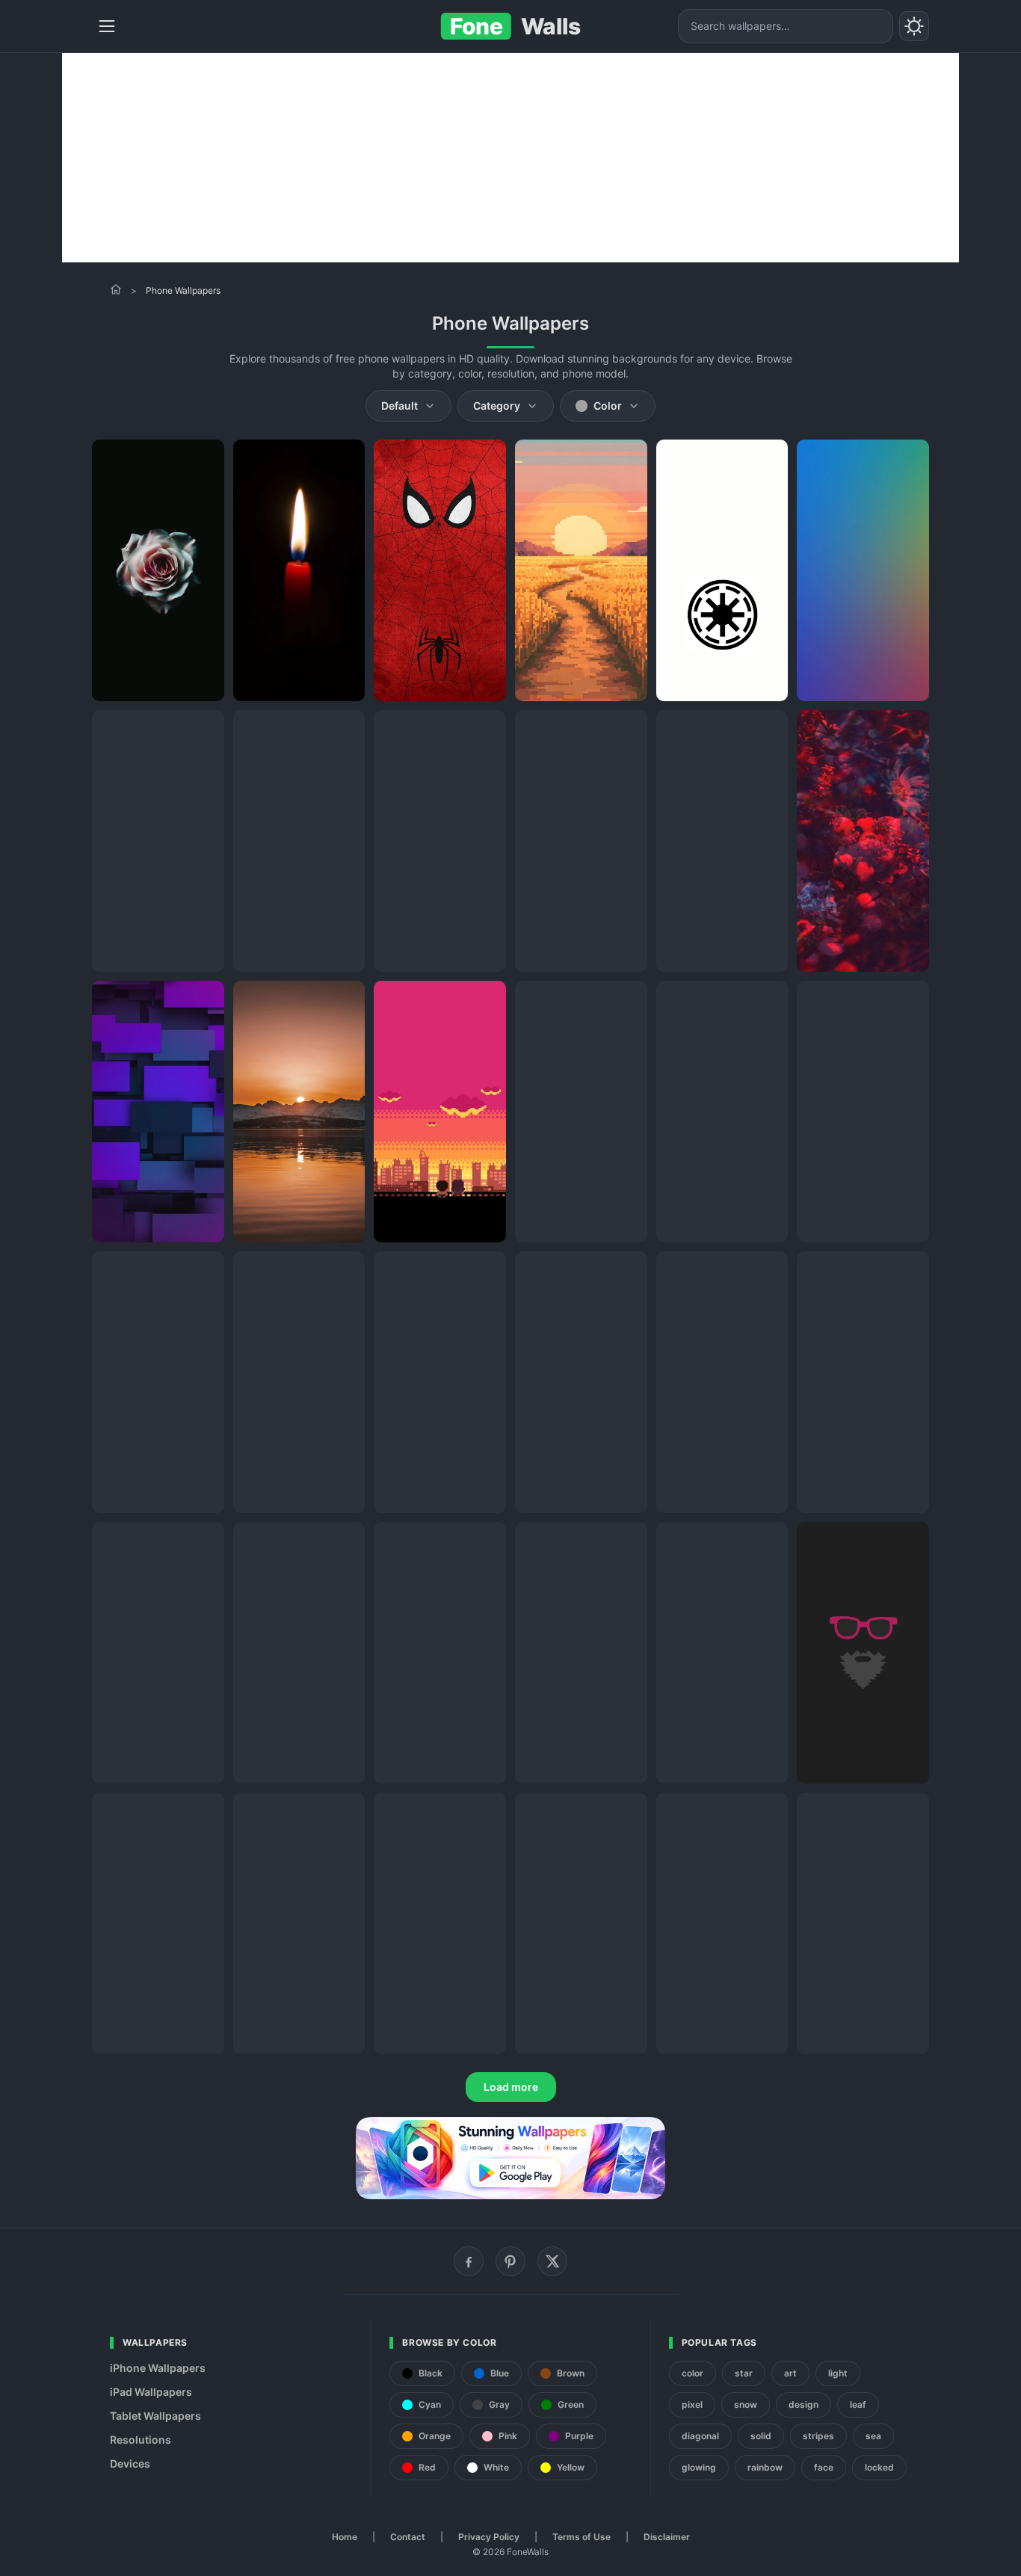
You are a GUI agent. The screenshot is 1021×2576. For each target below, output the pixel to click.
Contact (408, 2537)
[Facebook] (469, 2261)
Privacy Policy (489, 2537)
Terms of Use (582, 2537)
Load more (511, 2087)
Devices (130, 2463)
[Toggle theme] (914, 26)
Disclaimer (667, 2537)
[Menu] (107, 26)
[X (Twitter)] (552, 2261)
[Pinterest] (510, 2261)
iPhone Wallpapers (158, 2368)
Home (345, 2537)
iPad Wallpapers (151, 2392)
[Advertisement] (510, 158)
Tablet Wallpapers (155, 2416)
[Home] (116, 289)
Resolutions (141, 2440)
